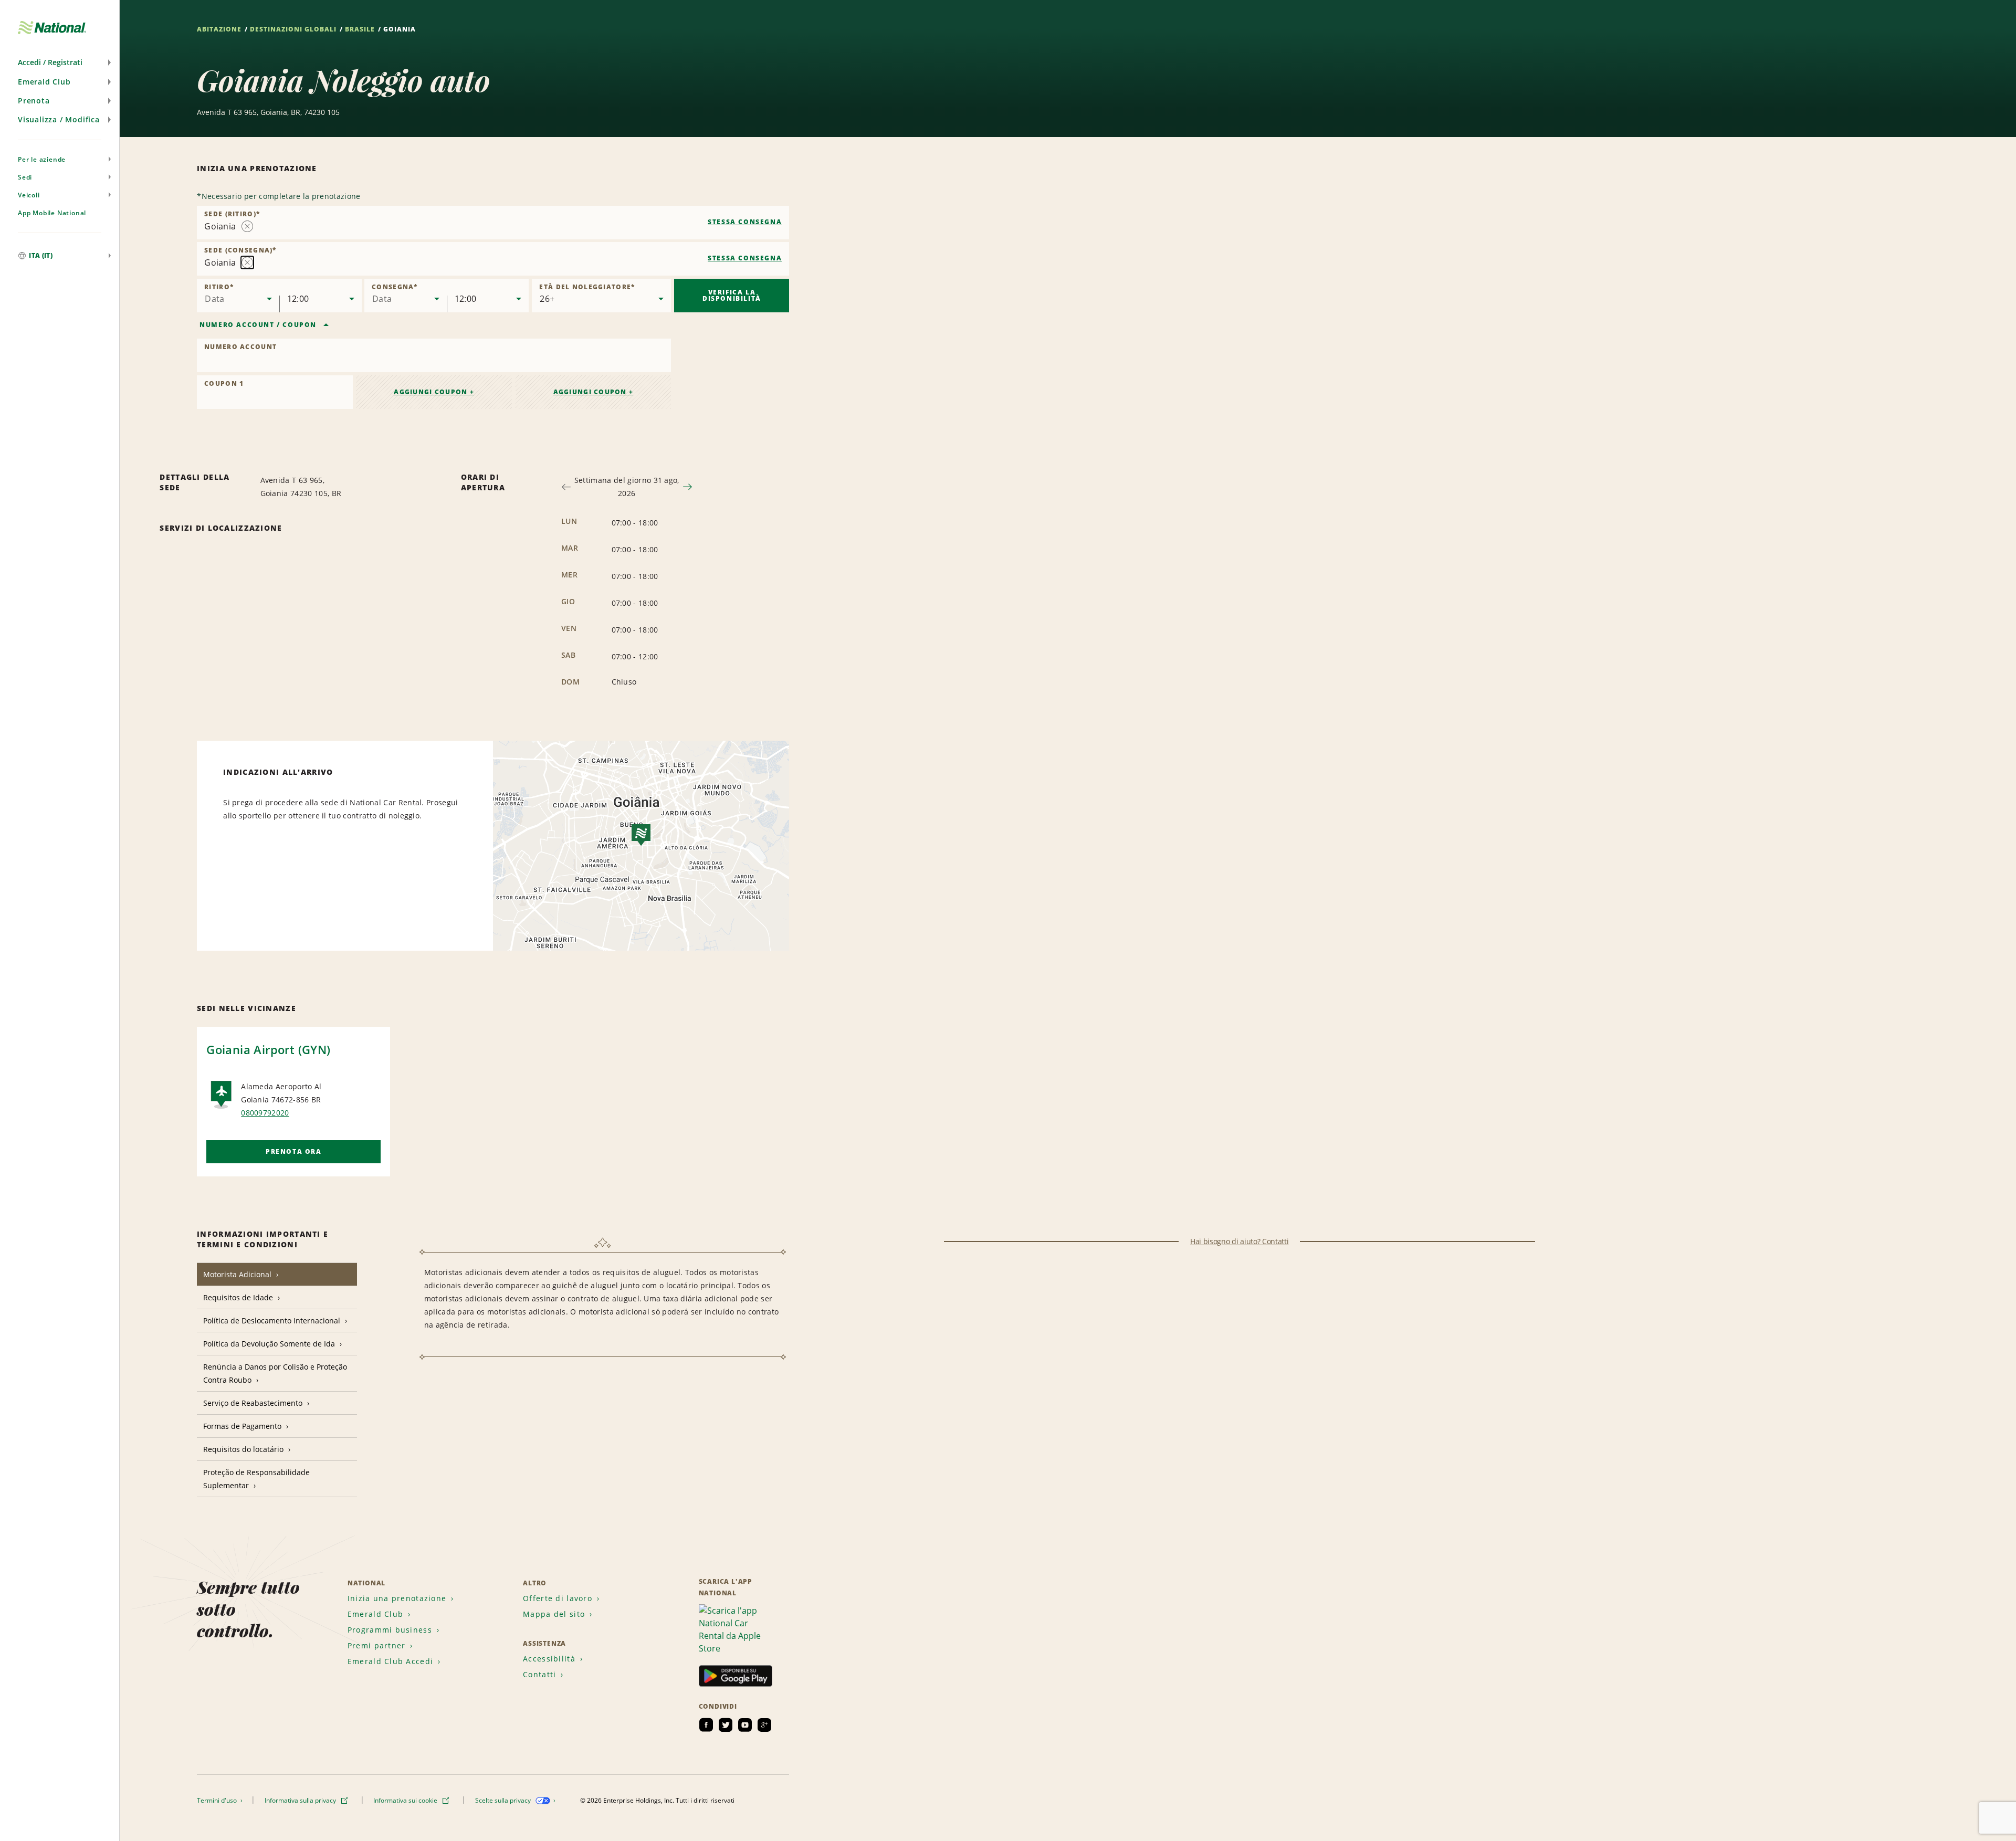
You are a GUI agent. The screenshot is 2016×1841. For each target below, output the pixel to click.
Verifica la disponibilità (732, 295)
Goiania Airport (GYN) (268, 1049)
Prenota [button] (34, 101)
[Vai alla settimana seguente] (687, 487)
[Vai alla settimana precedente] (566, 487)
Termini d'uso (218, 1800)
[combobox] (493, 223)
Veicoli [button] (29, 195)
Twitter (726, 1725)
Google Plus (764, 1725)
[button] (60, 62)
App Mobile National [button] (52, 213)
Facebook (706, 1725)
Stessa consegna (745, 222)
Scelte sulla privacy (504, 1800)
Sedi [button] (25, 177)
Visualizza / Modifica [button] (59, 119)
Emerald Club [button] (44, 82)
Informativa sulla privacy (301, 1800)
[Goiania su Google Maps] (641, 846)
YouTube (745, 1725)
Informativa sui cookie (406, 1800)
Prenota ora (294, 1151)
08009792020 (265, 1113)
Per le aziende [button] (42, 159)
